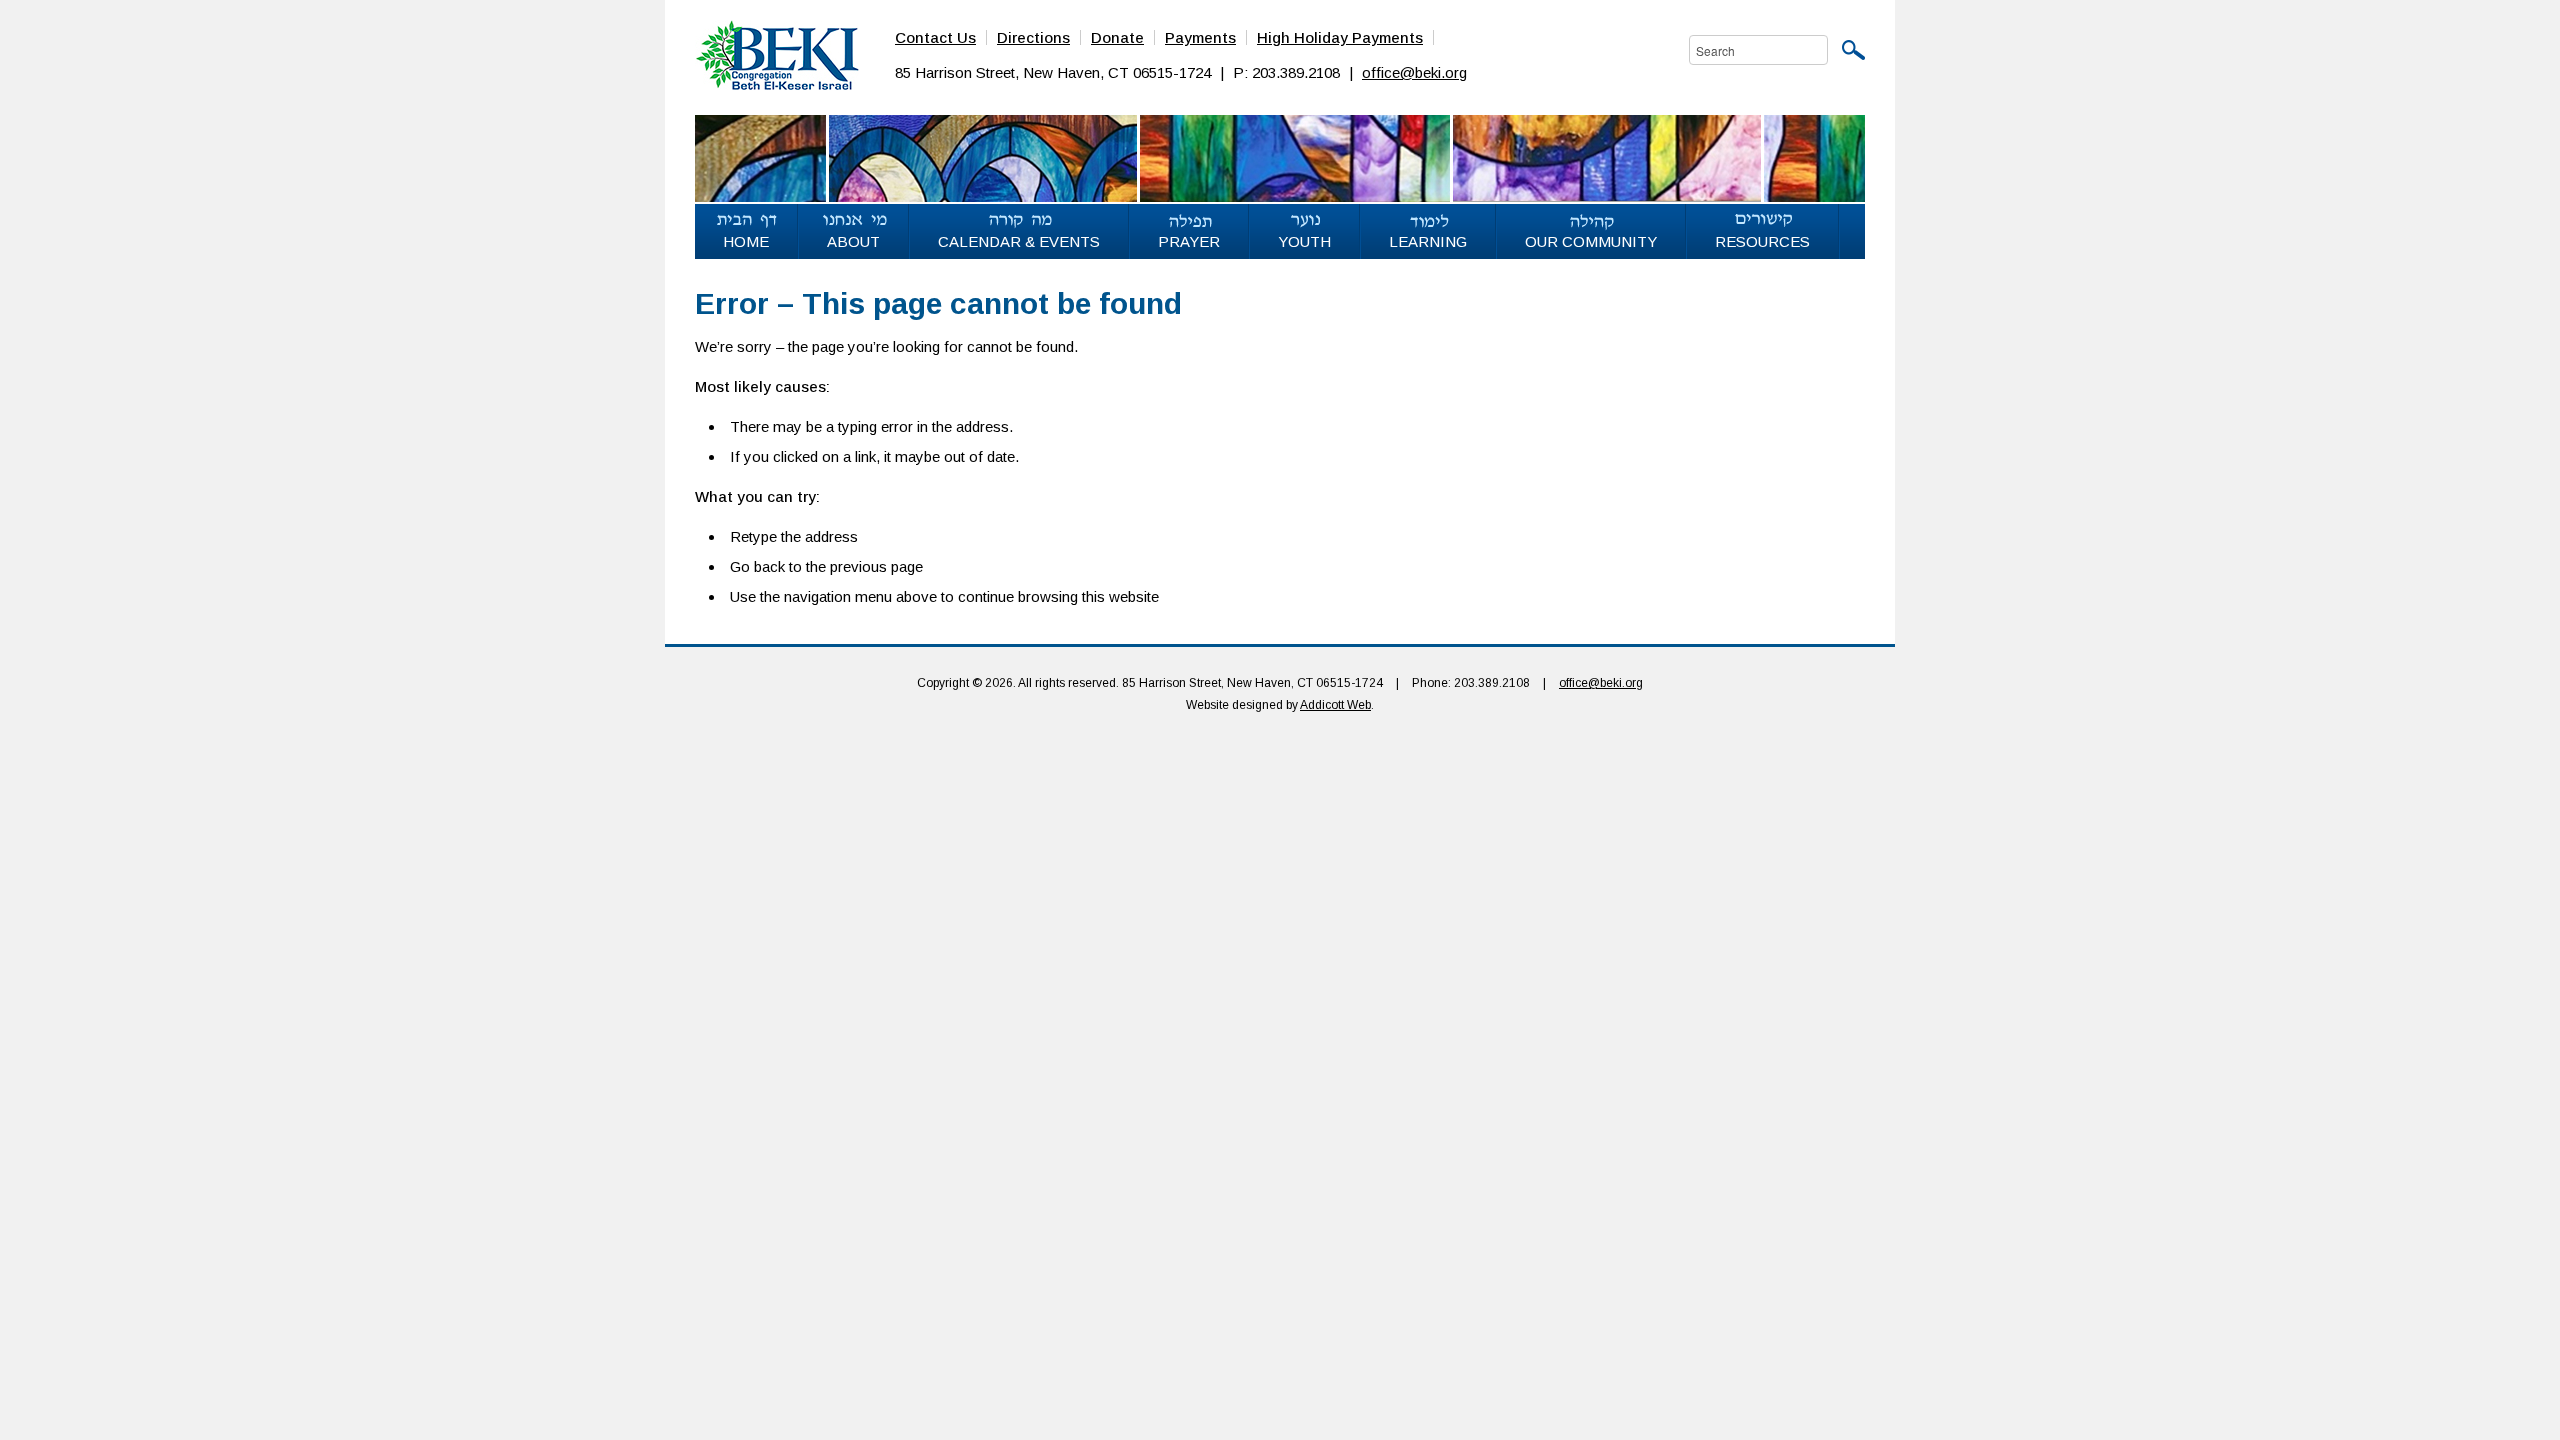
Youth (1304, 241)
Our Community (1591, 241)
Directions (1033, 37)
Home (746, 241)
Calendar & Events (1019, 241)
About (853, 241)
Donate (1117, 37)
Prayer (1189, 241)
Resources (1762, 241)
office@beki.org (1414, 72)
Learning (1428, 241)
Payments (1200, 37)
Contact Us (935, 37)
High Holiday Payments (1340, 37)
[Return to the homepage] (777, 54)
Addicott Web (1335, 705)
